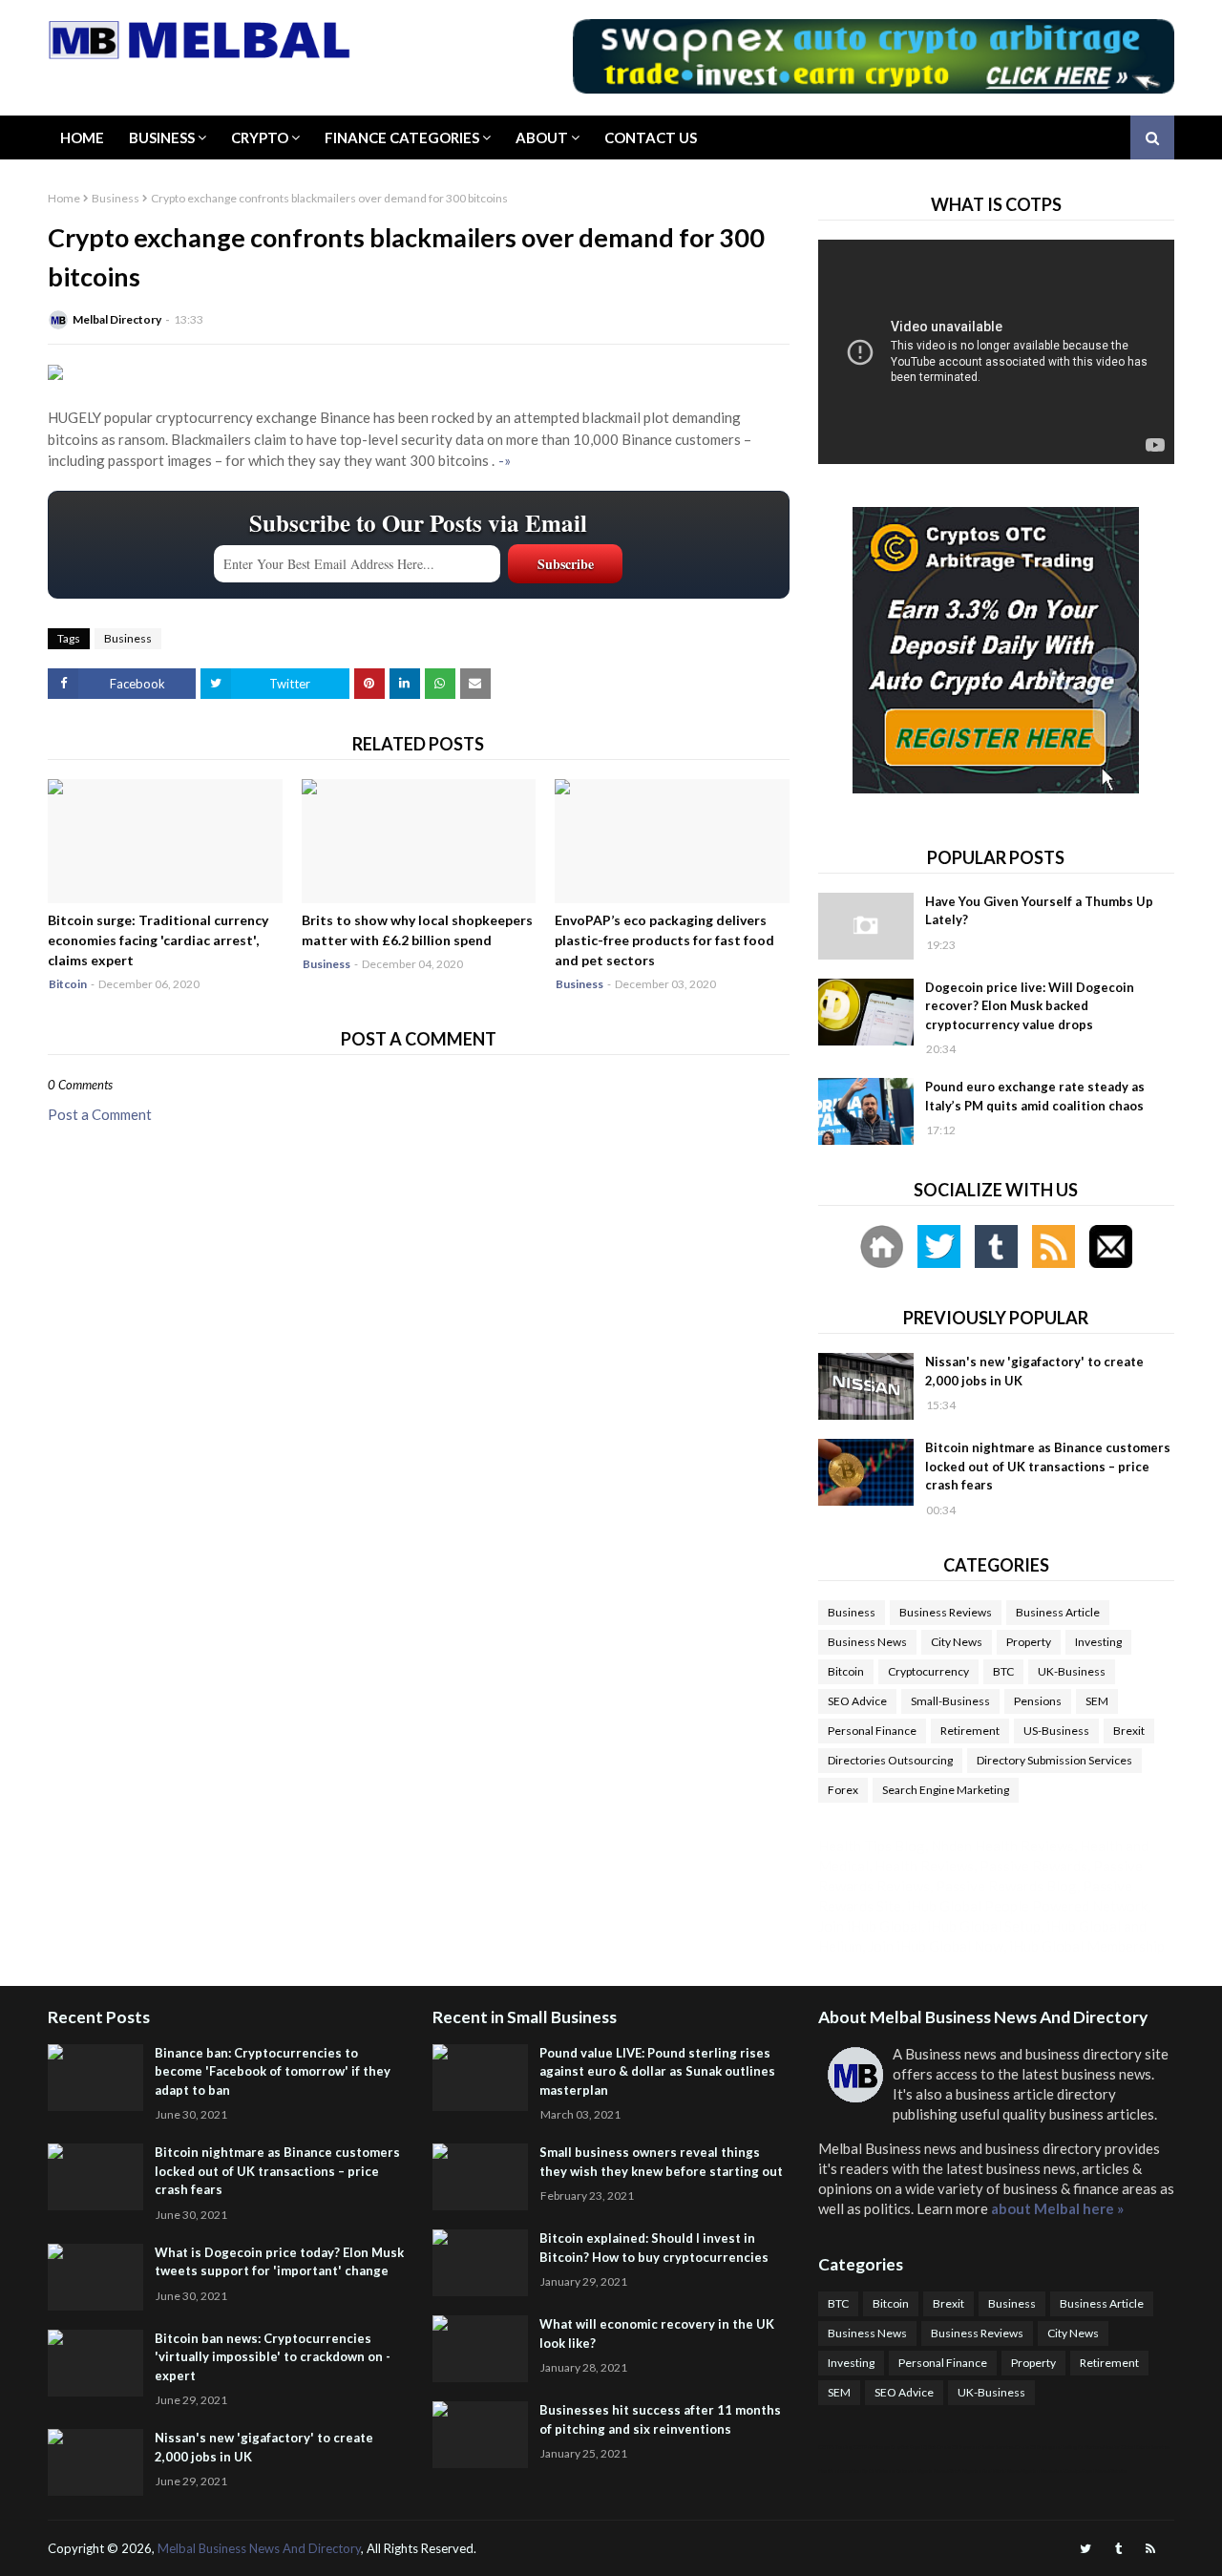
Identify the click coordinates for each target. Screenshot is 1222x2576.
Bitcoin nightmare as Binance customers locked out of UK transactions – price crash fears (1048, 1466)
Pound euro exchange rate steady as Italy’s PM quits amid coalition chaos (1035, 1096)
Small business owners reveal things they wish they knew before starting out (661, 2162)
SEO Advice (857, 1701)
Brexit (1129, 1731)
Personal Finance (872, 1731)
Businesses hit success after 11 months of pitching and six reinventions (660, 2419)
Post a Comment (100, 1114)
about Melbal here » (1057, 2208)
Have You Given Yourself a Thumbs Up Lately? (1039, 911)
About (542, 137)
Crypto (260, 137)
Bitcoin (846, 1671)
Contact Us (651, 137)
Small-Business (950, 1701)
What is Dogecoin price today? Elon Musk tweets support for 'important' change (279, 2262)
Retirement (970, 1731)
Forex (843, 1790)
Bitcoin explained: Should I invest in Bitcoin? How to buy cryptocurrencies (654, 2248)
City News (957, 1642)
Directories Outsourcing (890, 1760)
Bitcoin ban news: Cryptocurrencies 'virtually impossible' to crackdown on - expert (273, 2357)
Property (1029, 1642)
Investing (1098, 1642)
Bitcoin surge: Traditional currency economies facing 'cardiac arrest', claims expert (158, 940)
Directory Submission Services (1054, 1760)
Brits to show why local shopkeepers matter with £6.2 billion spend (417, 930)
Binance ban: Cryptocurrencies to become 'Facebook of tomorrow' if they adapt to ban (273, 2071)
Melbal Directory (117, 319)
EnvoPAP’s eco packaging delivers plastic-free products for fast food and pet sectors (664, 940)
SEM (1097, 1701)
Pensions (1038, 1701)
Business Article (1058, 1612)
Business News (867, 1642)
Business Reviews (946, 1612)
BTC (1003, 1671)
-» (505, 460)
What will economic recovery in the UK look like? (657, 2333)
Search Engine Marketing (946, 1790)
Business (162, 137)
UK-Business (1072, 1671)
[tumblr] (1118, 2549)
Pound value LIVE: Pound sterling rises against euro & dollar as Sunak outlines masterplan (657, 2071)
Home (82, 137)
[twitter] (1085, 2549)
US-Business (1056, 1731)
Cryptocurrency (928, 1671)
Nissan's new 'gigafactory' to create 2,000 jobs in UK (1034, 1371)
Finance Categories (402, 137)
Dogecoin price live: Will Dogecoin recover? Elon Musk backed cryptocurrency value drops (1030, 1006)
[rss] (1150, 2549)
